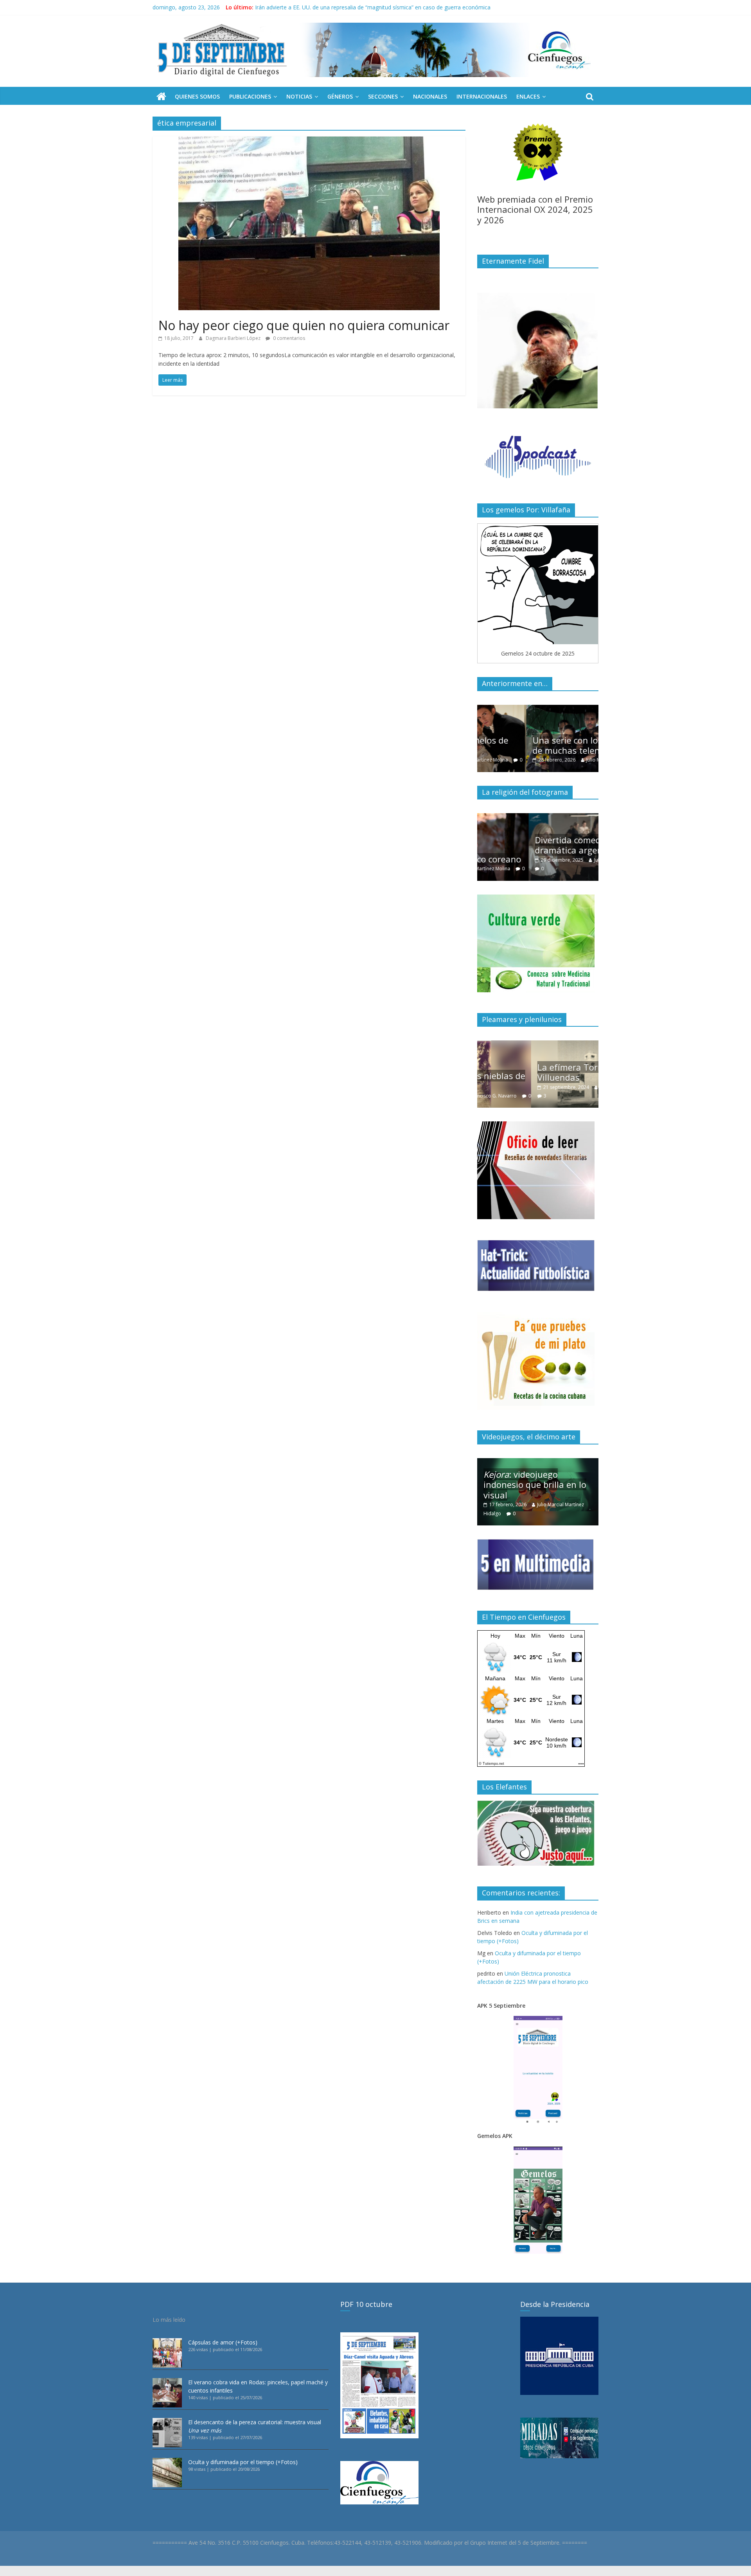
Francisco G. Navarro (569, 1087)
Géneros (340, 96)
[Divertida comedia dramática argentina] (538, 817)
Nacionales (430, 96)
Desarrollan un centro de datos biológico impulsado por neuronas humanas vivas (358, 7)
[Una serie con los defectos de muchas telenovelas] (538, 709)
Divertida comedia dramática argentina (526, 845)
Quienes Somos (197, 96)
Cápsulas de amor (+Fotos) (223, 2342)
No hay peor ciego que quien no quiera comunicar (304, 325)
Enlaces (528, 96)
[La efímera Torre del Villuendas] (538, 1045)
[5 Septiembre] (161, 97)
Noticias (299, 96)
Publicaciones (250, 96)
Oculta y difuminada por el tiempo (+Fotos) (243, 2462)
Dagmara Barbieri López (234, 338)
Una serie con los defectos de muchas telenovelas (537, 745)
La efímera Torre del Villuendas (525, 1072)
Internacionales (482, 96)
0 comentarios (288, 338)
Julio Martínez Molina (560, 760)
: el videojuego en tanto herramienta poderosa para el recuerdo (539, 1485)
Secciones (383, 96)
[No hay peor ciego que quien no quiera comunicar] (309, 141)
